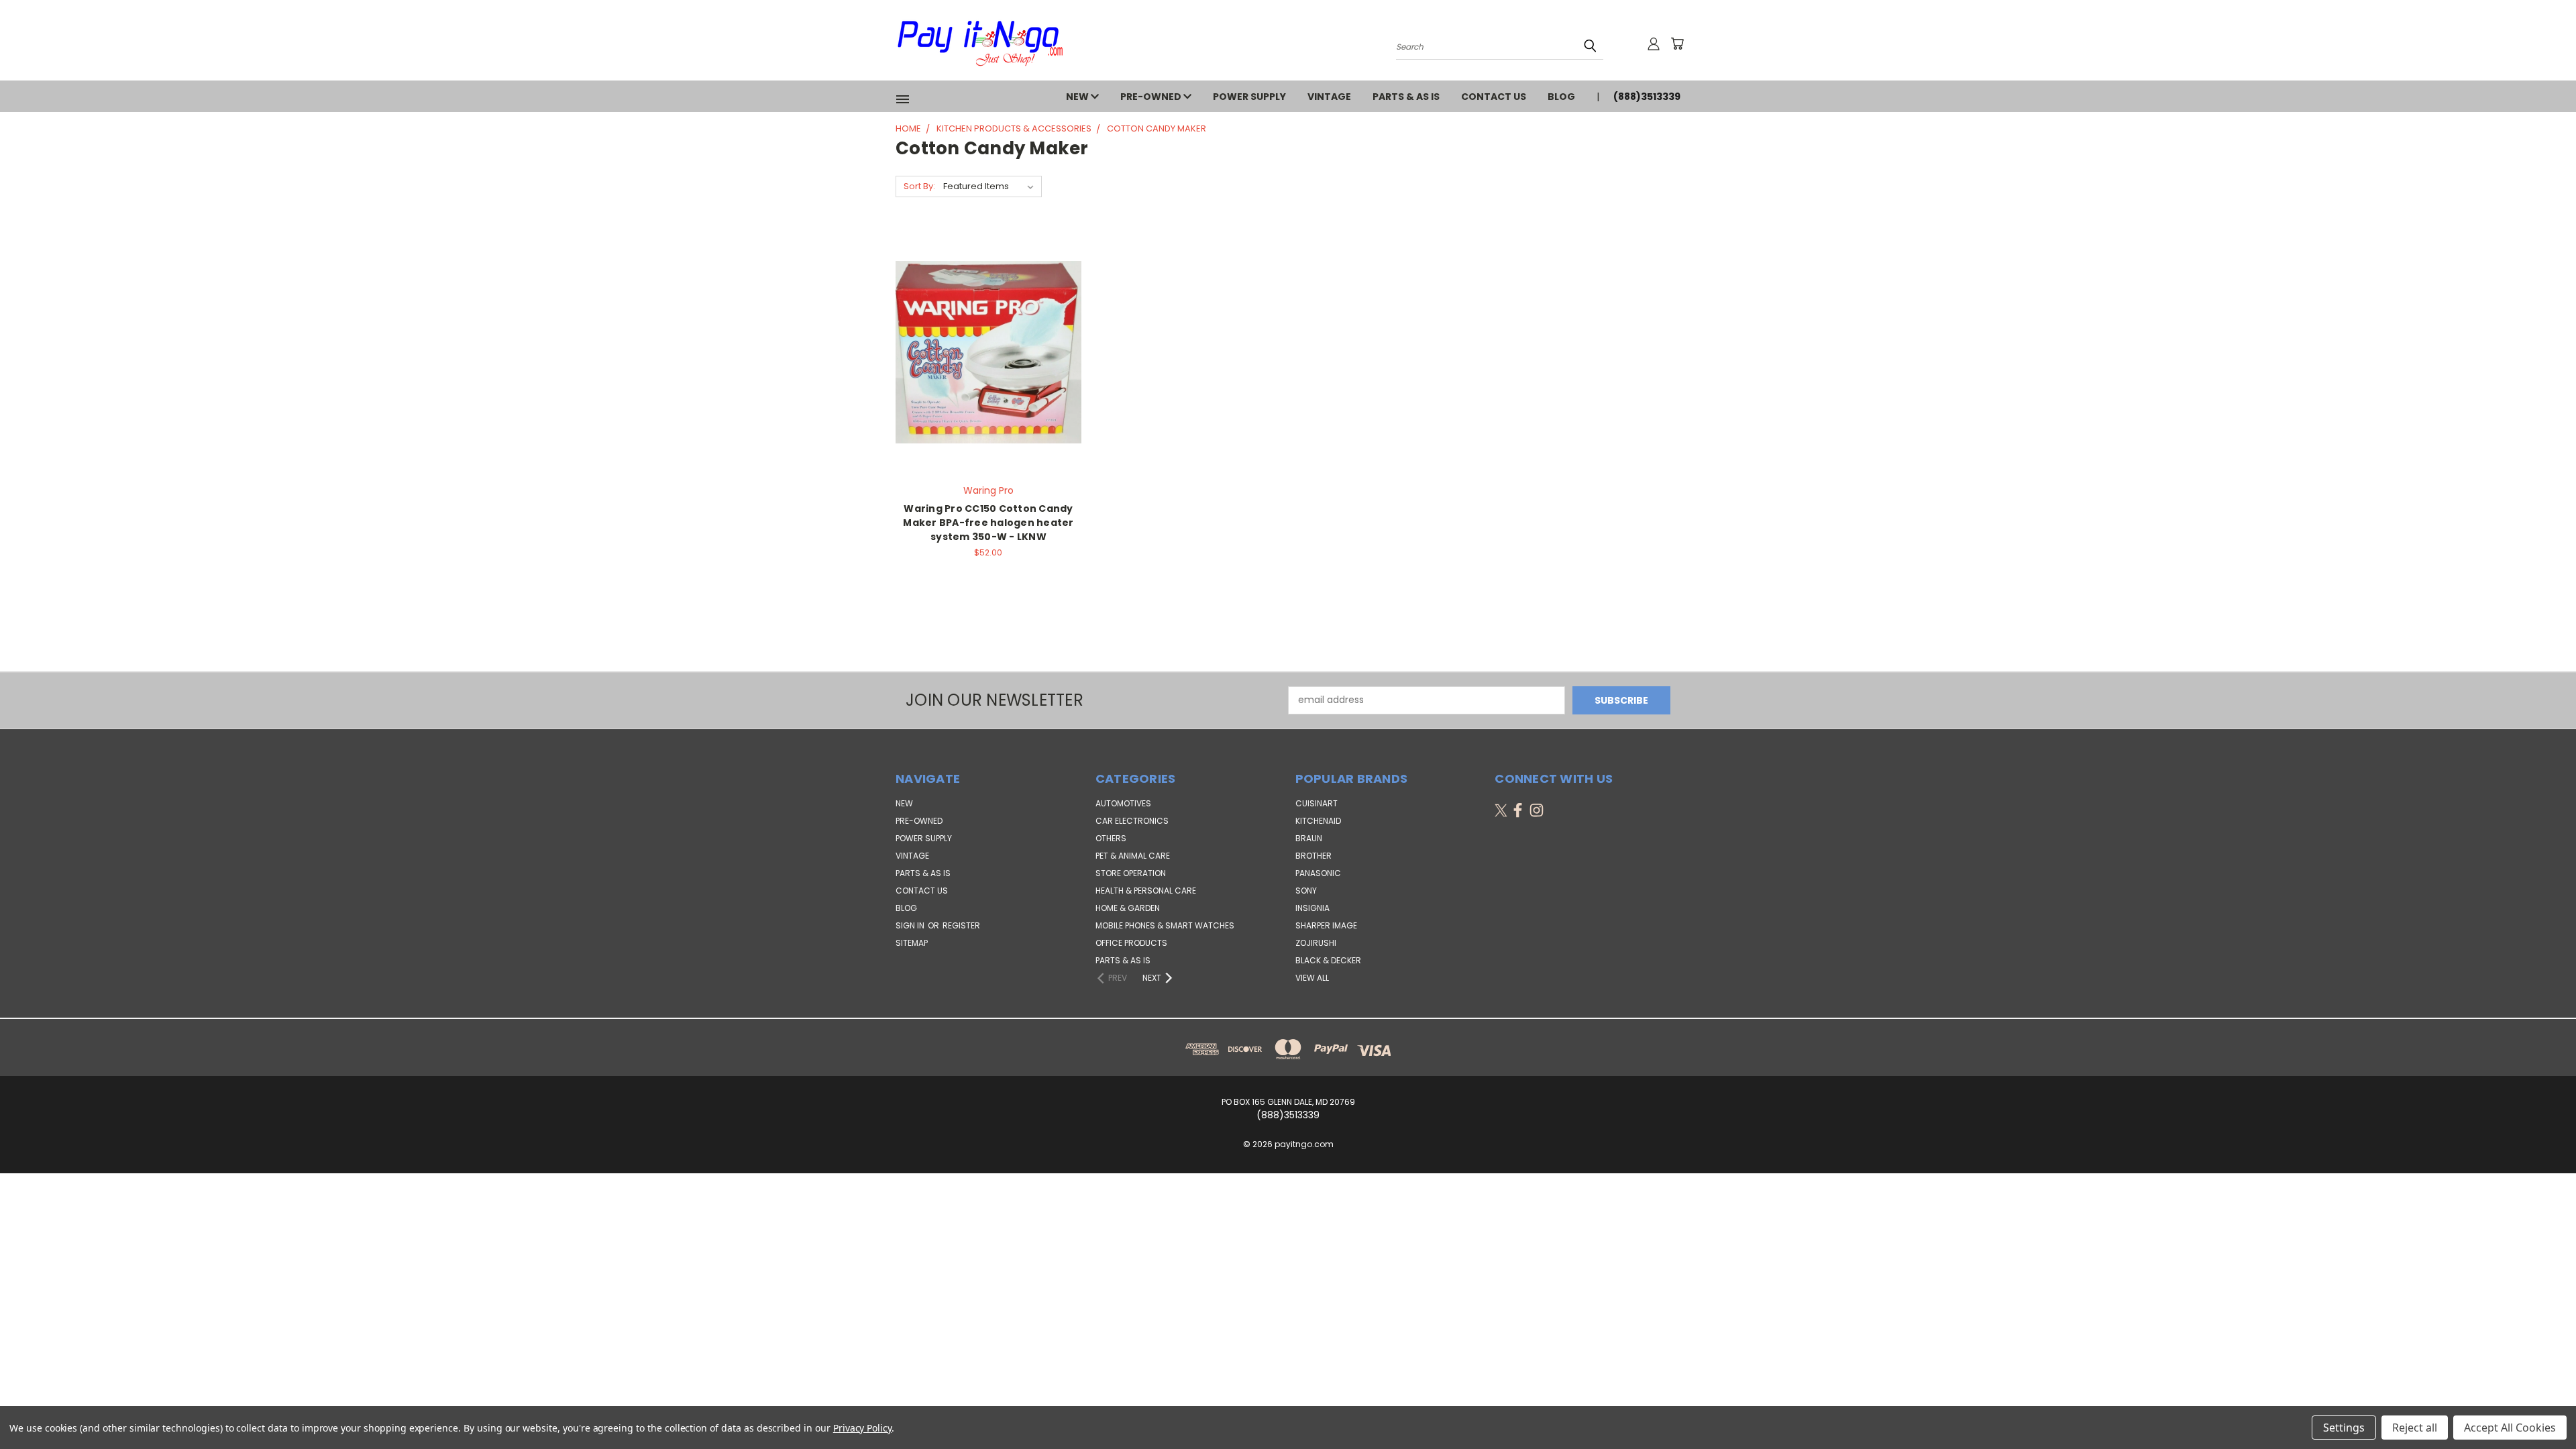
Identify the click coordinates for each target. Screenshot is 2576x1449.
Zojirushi (1316, 943)
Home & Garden (1128, 908)
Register (961, 925)
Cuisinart (1317, 803)
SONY (1306, 891)
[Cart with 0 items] (1677, 44)
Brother (1313, 856)
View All (1312, 978)
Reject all (2415, 1428)
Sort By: (919, 186)
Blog (1561, 97)
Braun (1309, 838)
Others (1111, 838)
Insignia (1312, 908)
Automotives (1123, 803)
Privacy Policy (862, 1428)
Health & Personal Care (1146, 891)
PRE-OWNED (1152, 97)
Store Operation (1131, 873)
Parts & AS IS (1123, 960)
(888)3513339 (1647, 97)
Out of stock (988, 363)
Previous (2541, 1407)
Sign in (911, 925)
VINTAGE (1329, 97)
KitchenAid (1318, 821)
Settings (2344, 1428)
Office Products (1131, 943)
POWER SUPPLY (1249, 97)
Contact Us (1494, 97)
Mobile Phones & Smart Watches (1165, 925)
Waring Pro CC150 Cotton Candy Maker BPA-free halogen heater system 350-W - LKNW (988, 523)
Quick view (988, 338)
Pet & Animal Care (1133, 856)
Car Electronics (1132, 821)
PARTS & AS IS (1406, 97)
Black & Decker (1328, 960)
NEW (1078, 97)
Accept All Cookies (2510, 1428)
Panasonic (1318, 873)
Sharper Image (1326, 925)
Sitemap (912, 943)
